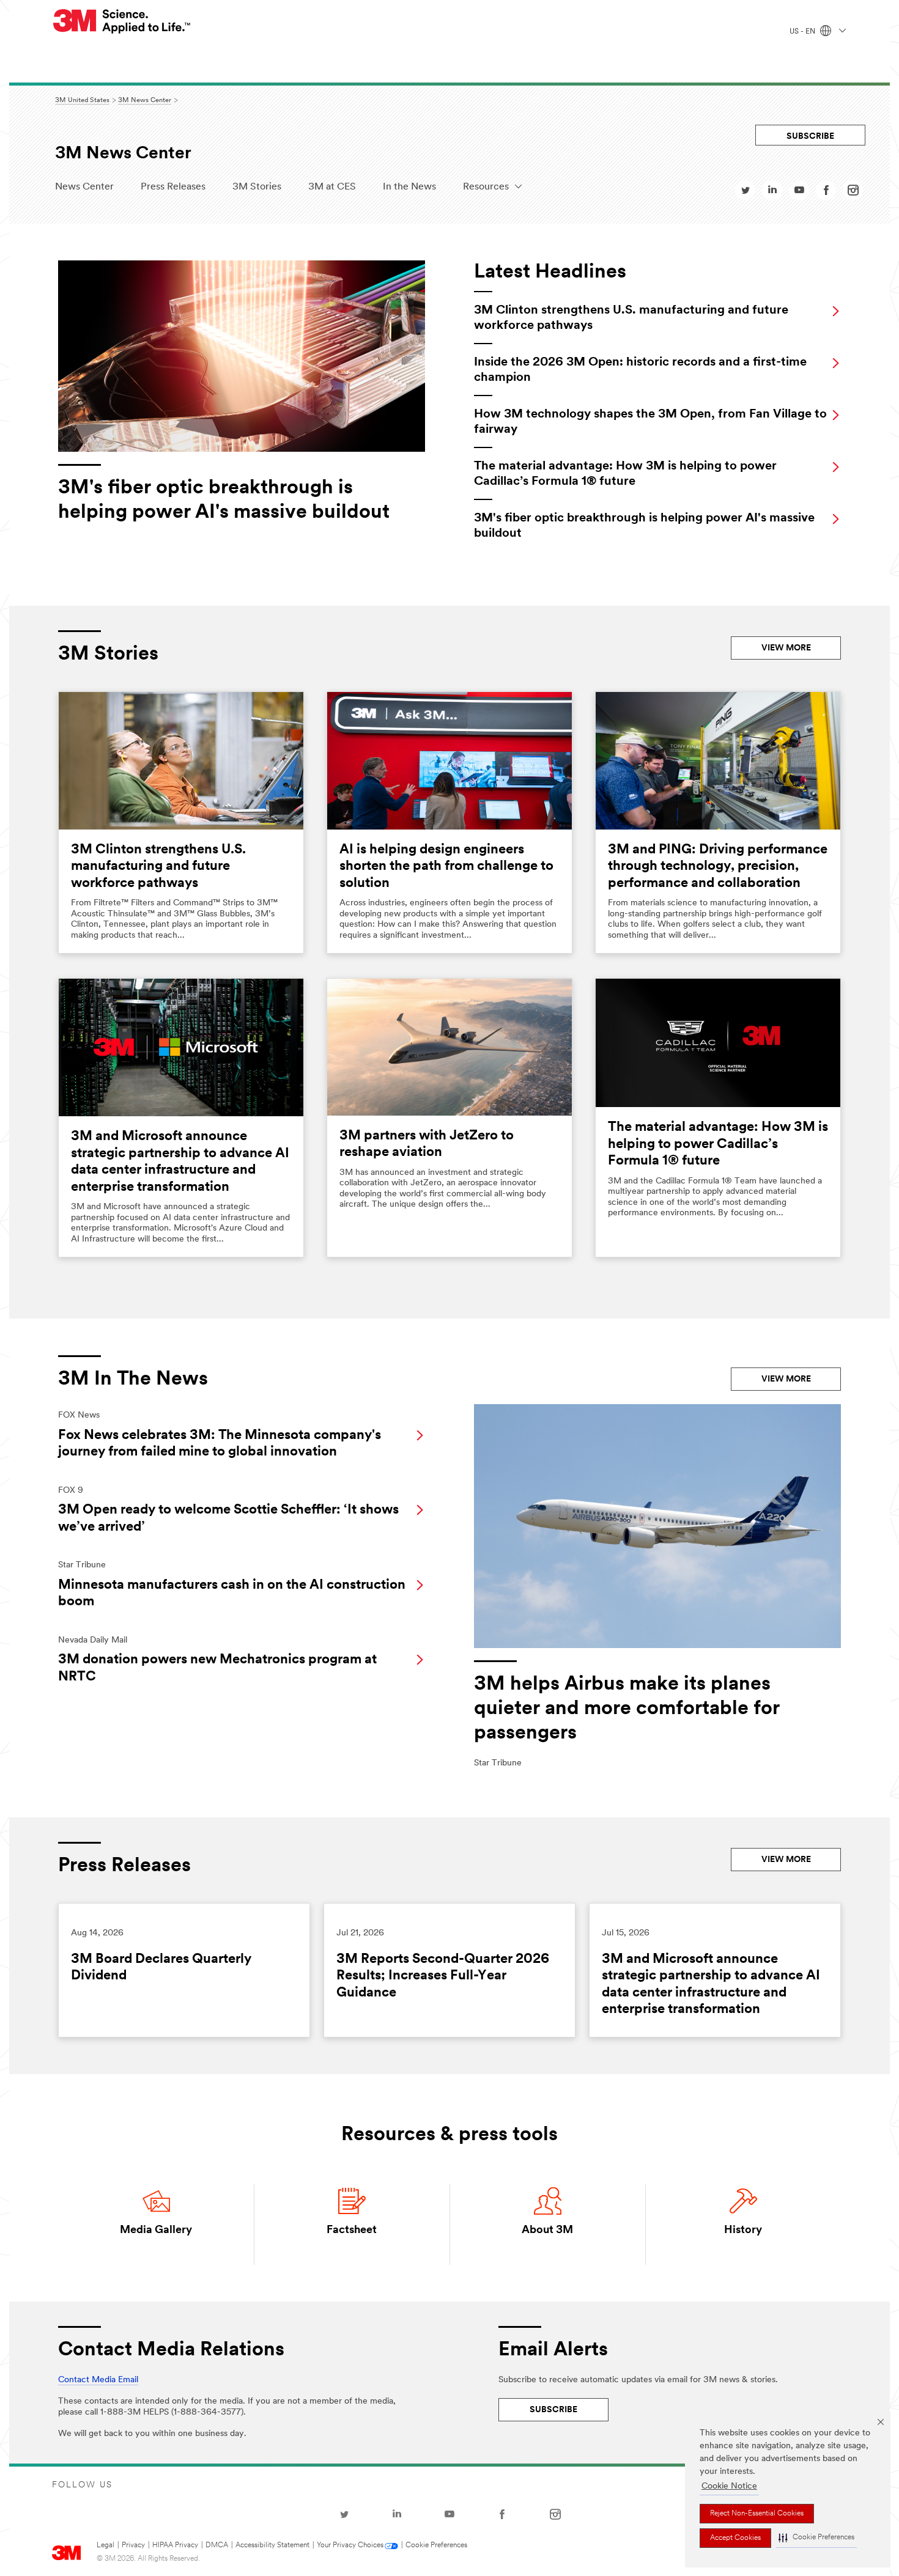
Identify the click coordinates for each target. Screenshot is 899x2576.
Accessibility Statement (272, 2545)
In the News (409, 187)
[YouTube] (449, 2514)
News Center (84, 187)
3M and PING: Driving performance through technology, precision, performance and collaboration (718, 867)
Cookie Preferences (436, 2545)
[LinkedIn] (397, 2514)
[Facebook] (502, 2514)
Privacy (133, 2545)
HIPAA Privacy (175, 2545)
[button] (816, 2538)
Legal (105, 2545)
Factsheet (352, 2231)
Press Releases (173, 187)
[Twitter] (344, 2514)
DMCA (217, 2545)
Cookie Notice (729, 2486)
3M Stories (257, 187)
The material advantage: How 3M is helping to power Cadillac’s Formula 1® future (718, 1144)
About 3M (547, 2231)
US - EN (803, 32)
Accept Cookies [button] (735, 2538)
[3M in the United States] (122, 21)
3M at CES (332, 187)
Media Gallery (156, 2231)
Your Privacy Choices (350, 2545)
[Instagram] (555, 2514)
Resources (486, 187)
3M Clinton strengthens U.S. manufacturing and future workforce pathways (158, 867)
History (743, 2231)
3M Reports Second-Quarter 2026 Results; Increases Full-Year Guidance (443, 1976)
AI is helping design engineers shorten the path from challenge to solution (446, 867)
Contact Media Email (98, 2380)
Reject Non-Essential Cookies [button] (757, 2514)
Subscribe (810, 137)
